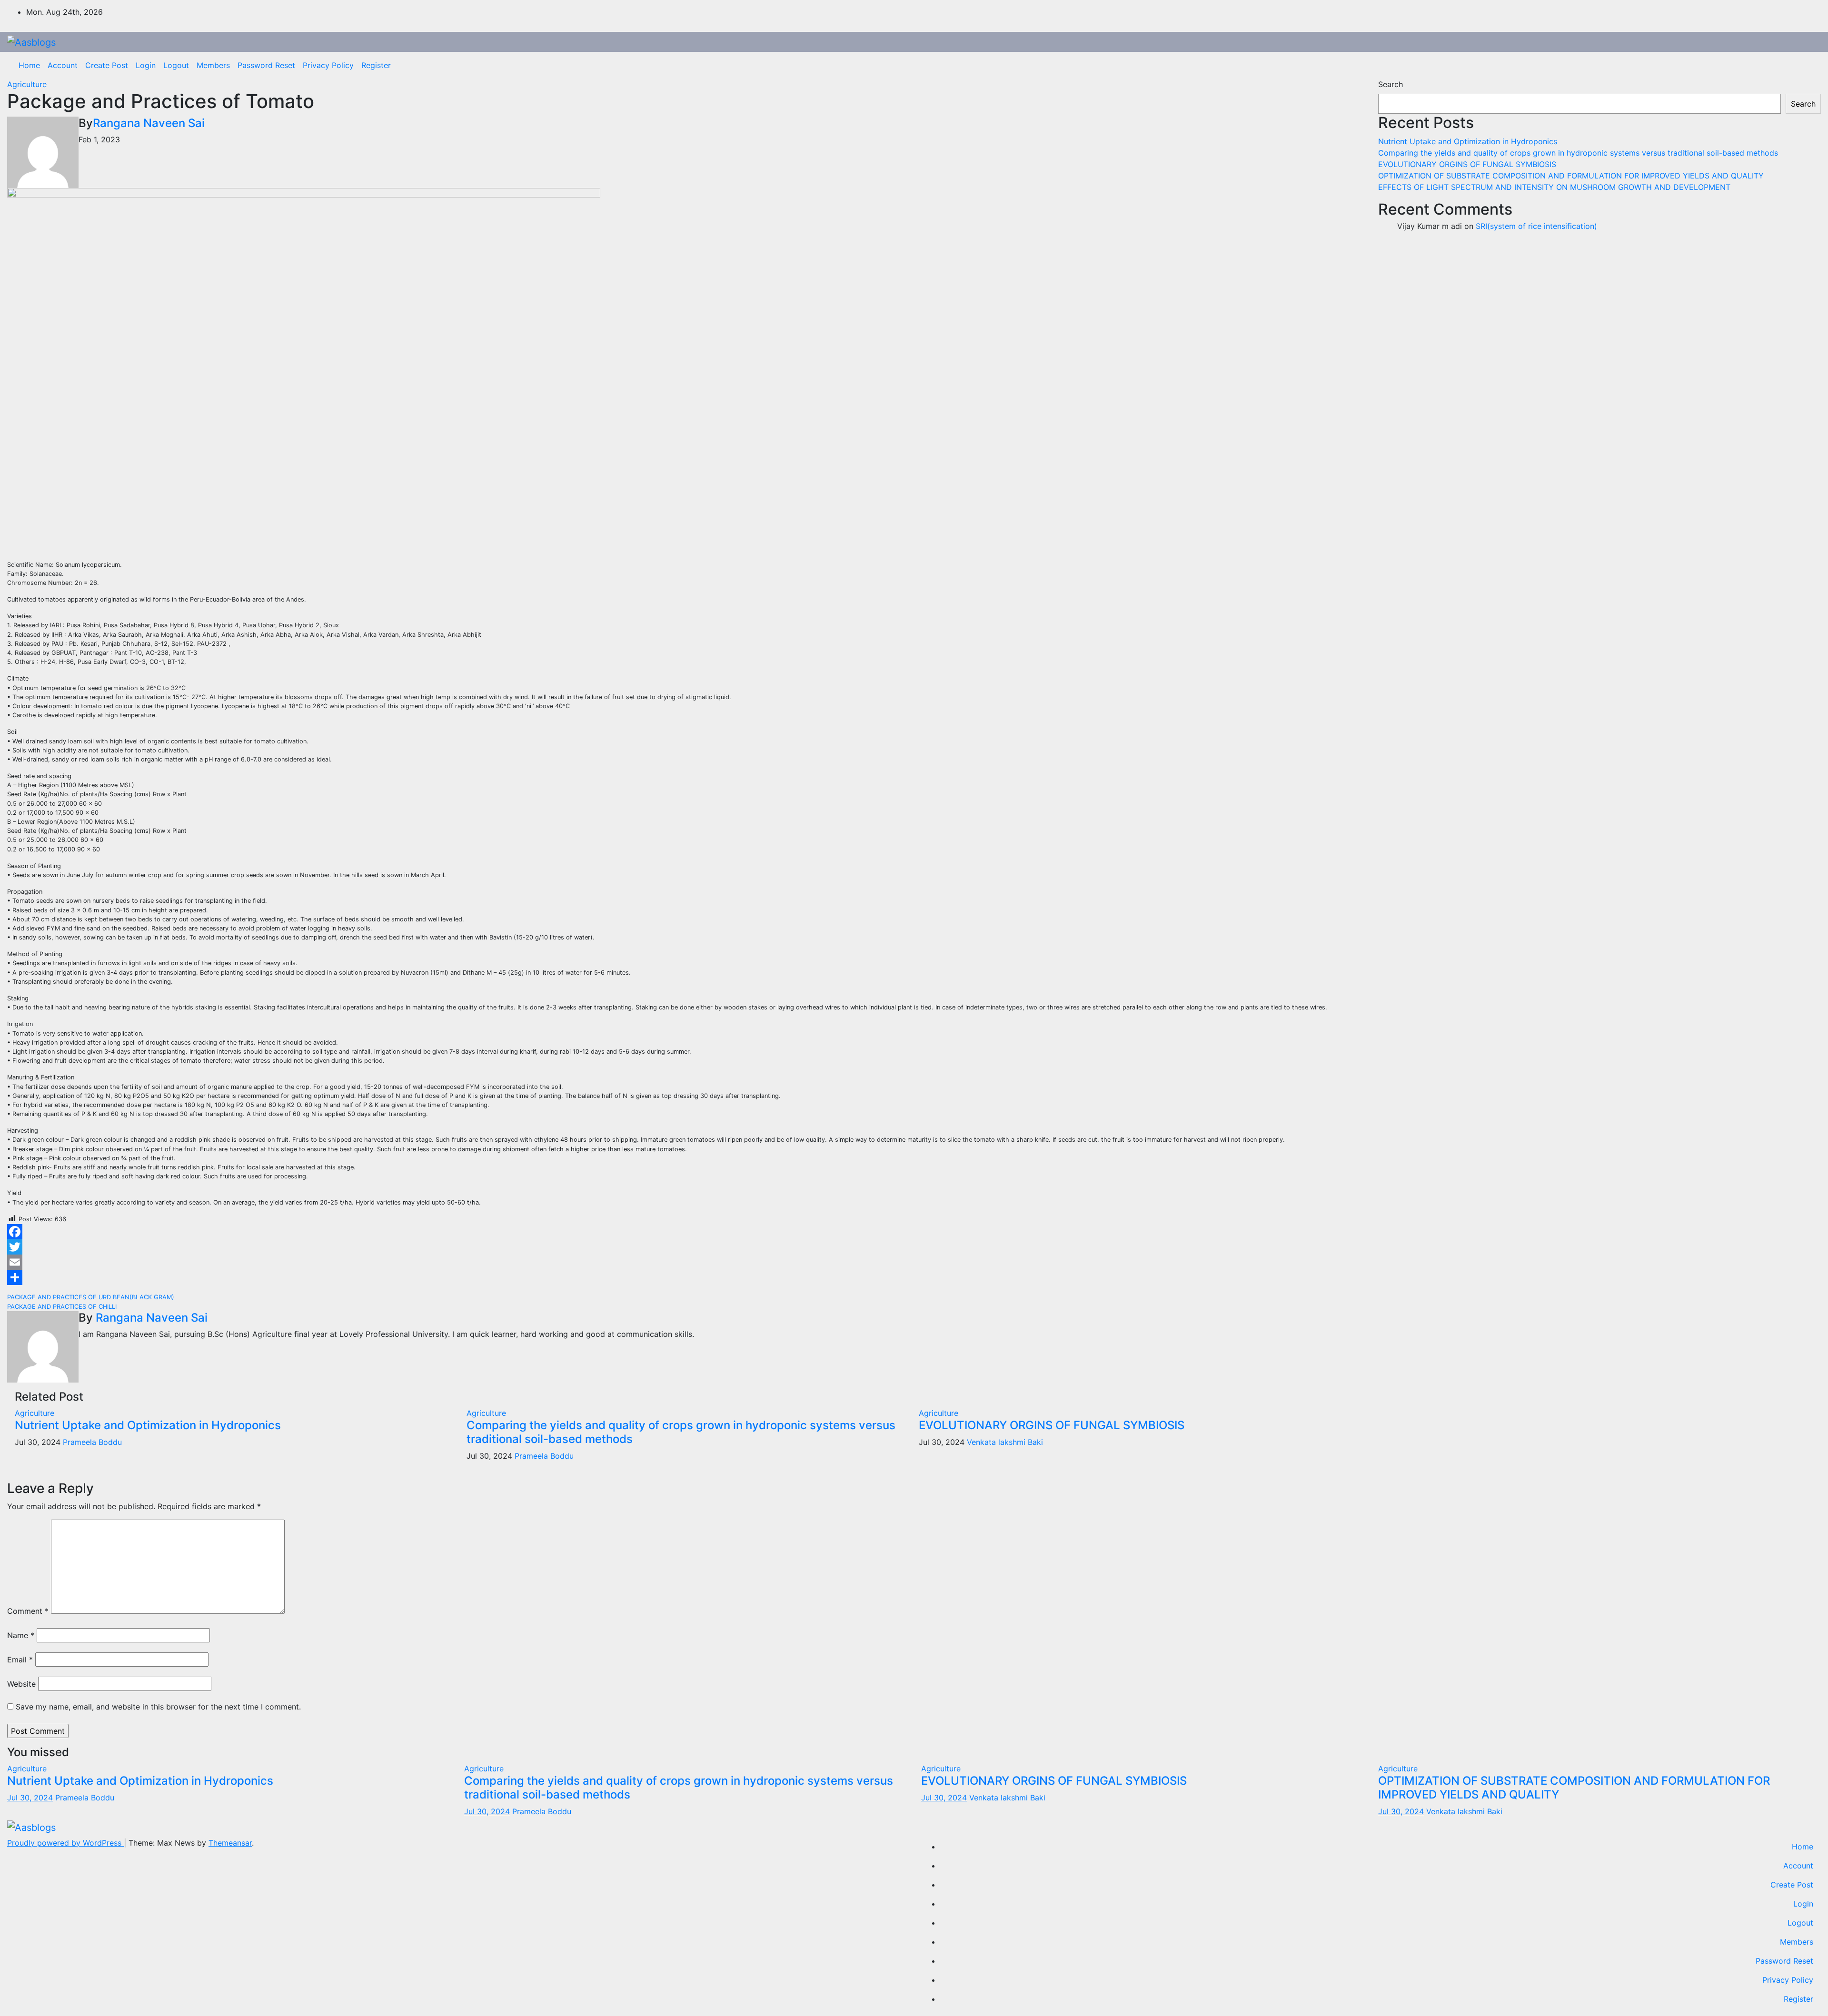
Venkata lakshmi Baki (1005, 1442)
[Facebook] (685, 1232)
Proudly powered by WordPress (65, 1843)
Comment (28, 1611)
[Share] (685, 1277)
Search (1391, 84)
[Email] (685, 1262)
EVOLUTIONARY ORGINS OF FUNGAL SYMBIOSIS (1052, 1425)
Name (21, 1635)
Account (63, 65)
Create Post (107, 65)
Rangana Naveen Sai (149, 123)
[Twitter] (685, 1247)
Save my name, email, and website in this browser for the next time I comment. (158, 1707)
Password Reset (266, 65)
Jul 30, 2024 (30, 1798)
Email (20, 1660)
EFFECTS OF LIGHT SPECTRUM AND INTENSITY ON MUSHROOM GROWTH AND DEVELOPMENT (1554, 187)
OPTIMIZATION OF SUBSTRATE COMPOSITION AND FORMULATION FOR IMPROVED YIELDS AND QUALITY (1571, 176)
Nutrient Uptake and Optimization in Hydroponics (148, 1425)
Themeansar (230, 1843)
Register (376, 65)
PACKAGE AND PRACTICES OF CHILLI (62, 1307)
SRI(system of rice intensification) (1536, 226)
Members (213, 65)
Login (146, 65)
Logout (176, 65)
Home (29, 65)
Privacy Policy (328, 65)
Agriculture (27, 84)
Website (21, 1684)
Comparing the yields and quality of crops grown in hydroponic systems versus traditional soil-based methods (681, 1432)
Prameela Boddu (92, 1442)
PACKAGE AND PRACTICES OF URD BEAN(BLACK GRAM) (91, 1297)
